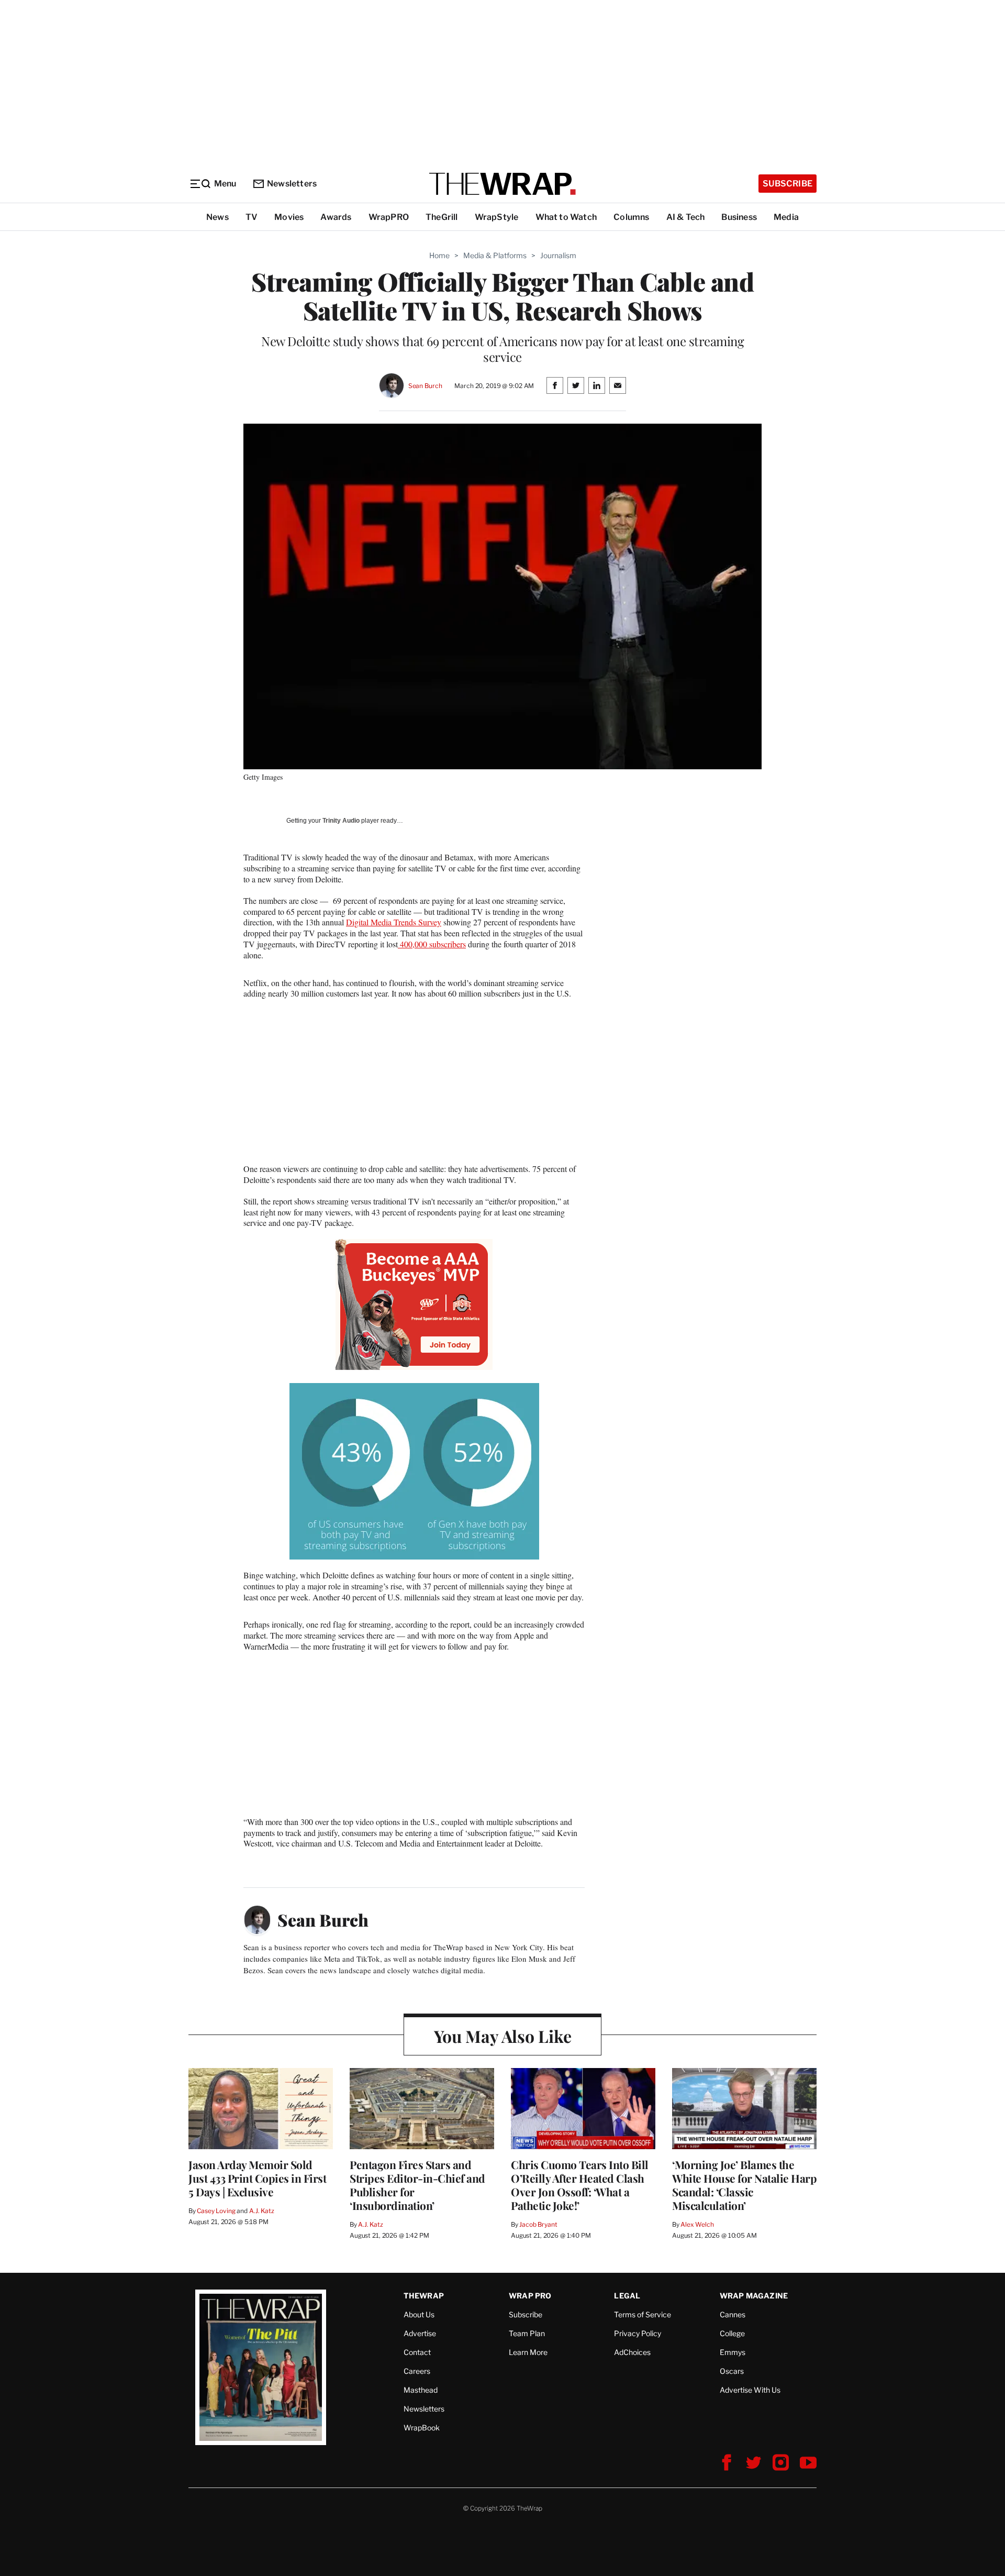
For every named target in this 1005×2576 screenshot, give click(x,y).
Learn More (528, 2352)
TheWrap (424, 2296)
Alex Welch (697, 2224)
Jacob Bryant (538, 2224)
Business (739, 217)
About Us (419, 2314)
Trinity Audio (341, 821)
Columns (631, 217)
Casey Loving (216, 2211)
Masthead (421, 2390)
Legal (627, 2296)
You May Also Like (503, 2036)
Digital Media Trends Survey (394, 922)
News (217, 217)
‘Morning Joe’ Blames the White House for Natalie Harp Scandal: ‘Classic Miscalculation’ (744, 2185)
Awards (336, 217)
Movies (289, 217)
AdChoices (632, 2352)
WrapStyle (497, 217)
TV (252, 217)
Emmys (733, 2352)
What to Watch (566, 217)
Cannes (733, 2314)
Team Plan (527, 2333)
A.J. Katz (262, 2211)
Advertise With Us (750, 2390)
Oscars (732, 2371)
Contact (417, 2352)
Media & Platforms (495, 255)
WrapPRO (389, 217)
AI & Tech (686, 217)
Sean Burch (425, 386)
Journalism (558, 255)
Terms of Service (643, 2314)
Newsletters (292, 184)
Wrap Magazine (754, 2296)
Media (786, 217)
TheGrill (442, 217)
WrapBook (422, 2428)
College (732, 2333)
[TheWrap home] (502, 184)
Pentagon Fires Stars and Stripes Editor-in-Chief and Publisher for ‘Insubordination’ (417, 2185)
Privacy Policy (638, 2333)
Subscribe (788, 184)
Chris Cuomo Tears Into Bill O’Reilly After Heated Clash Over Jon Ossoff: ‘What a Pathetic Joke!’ (580, 2185)
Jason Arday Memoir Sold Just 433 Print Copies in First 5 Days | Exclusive (257, 2178)
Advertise (420, 2333)
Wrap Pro (530, 2296)
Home (439, 255)
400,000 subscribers (432, 944)
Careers (417, 2371)
